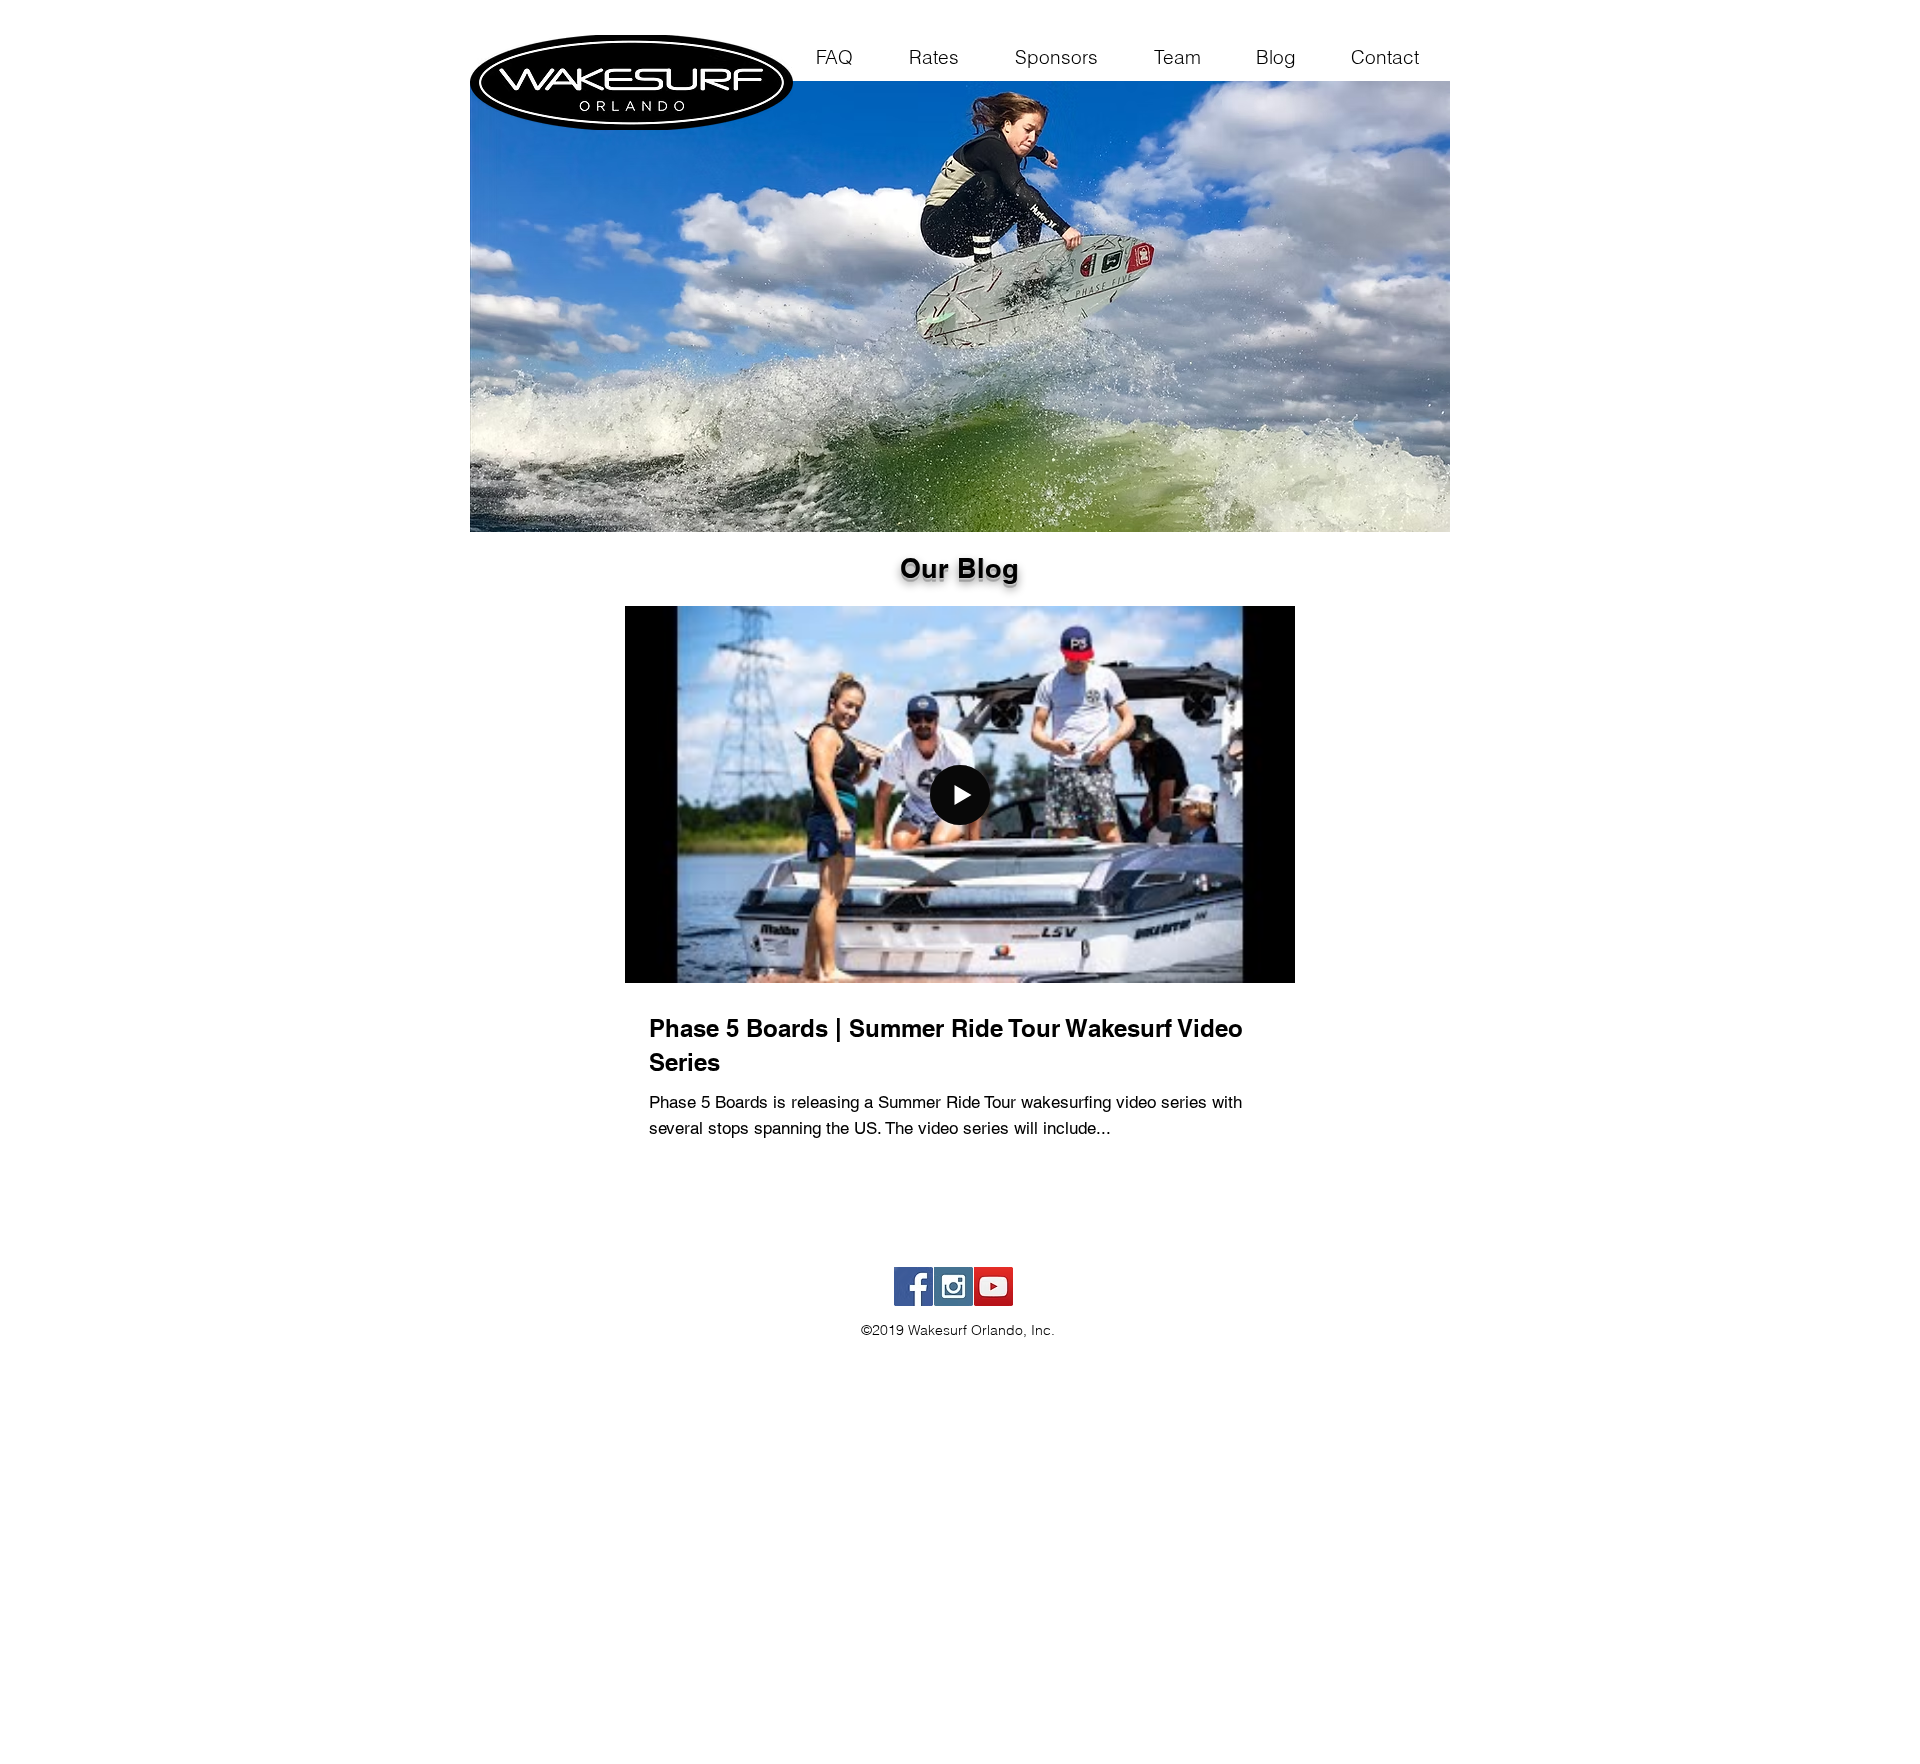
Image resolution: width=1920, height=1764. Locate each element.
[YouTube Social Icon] (993, 1286)
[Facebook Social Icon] (913, 1286)
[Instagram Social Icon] (953, 1286)
